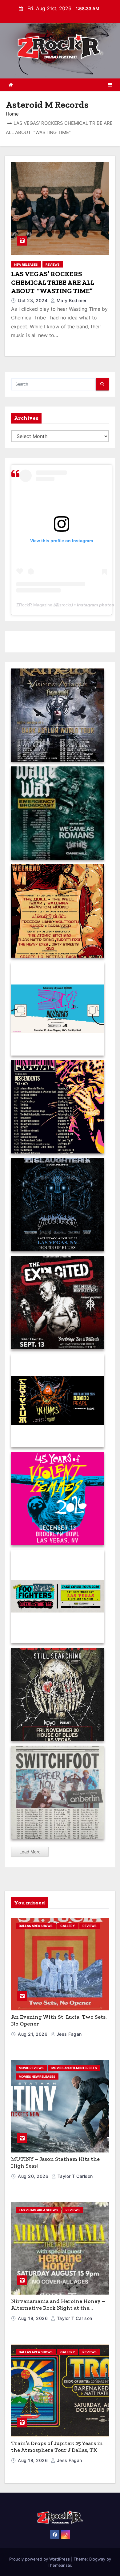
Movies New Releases (37, 2076)
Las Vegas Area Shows (38, 2210)
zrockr (65, 605)
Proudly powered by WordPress (40, 2559)
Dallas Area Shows (36, 1926)
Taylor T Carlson (74, 2176)
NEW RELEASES (26, 264)
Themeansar (59, 2565)
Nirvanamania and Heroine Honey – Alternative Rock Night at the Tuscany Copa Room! (58, 2308)
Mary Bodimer (71, 300)
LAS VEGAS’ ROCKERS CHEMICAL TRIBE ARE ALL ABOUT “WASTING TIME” (53, 282)
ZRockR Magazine (34, 605)
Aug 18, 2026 (34, 2318)
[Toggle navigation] (110, 85)
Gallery (68, 1926)
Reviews (53, 264)
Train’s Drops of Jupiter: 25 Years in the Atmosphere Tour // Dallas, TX (57, 2447)
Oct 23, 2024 (33, 300)
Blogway (97, 2559)
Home (12, 114)
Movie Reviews (31, 2068)
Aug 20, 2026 (34, 2176)
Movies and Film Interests (74, 2068)
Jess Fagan (68, 2034)
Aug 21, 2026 (33, 2034)
